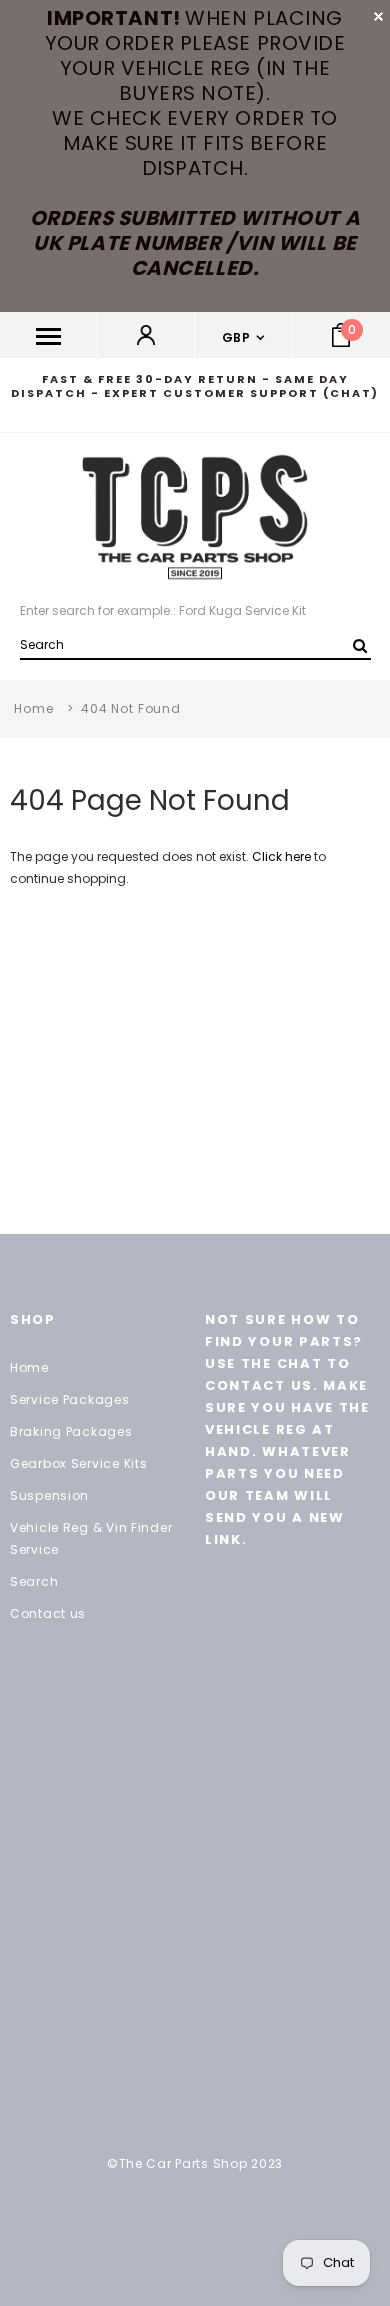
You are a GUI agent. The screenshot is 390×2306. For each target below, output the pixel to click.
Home (33, 708)
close (378, 16)
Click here (283, 856)
